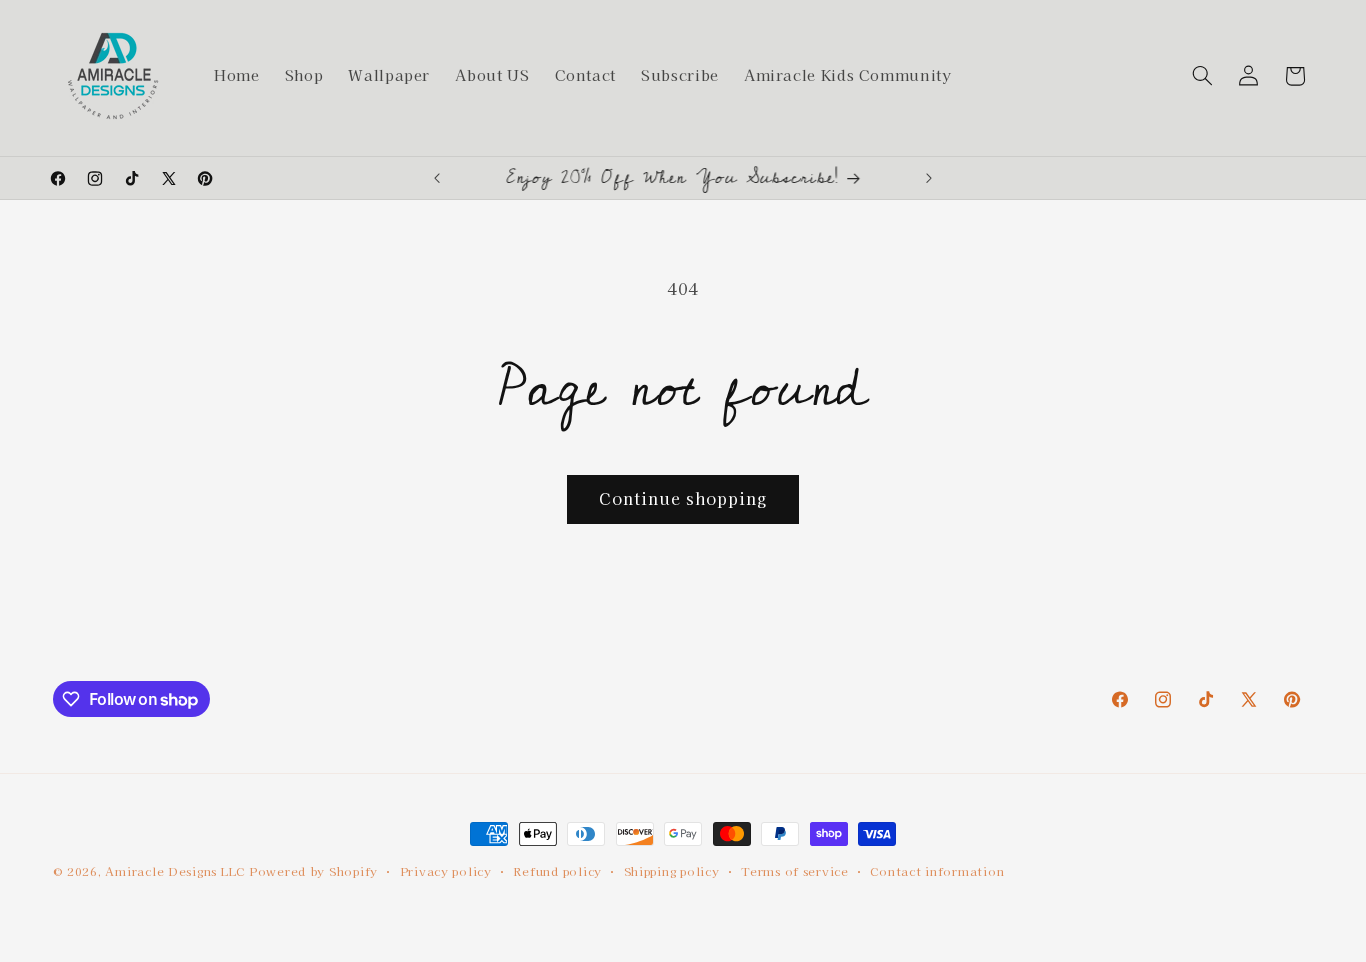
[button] (1202, 76)
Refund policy (557, 871)
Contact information (937, 871)
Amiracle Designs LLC (175, 871)
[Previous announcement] (437, 178)
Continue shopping (683, 498)
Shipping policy (672, 871)
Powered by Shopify (313, 871)
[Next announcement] (929, 178)
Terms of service (795, 871)
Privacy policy (446, 871)
